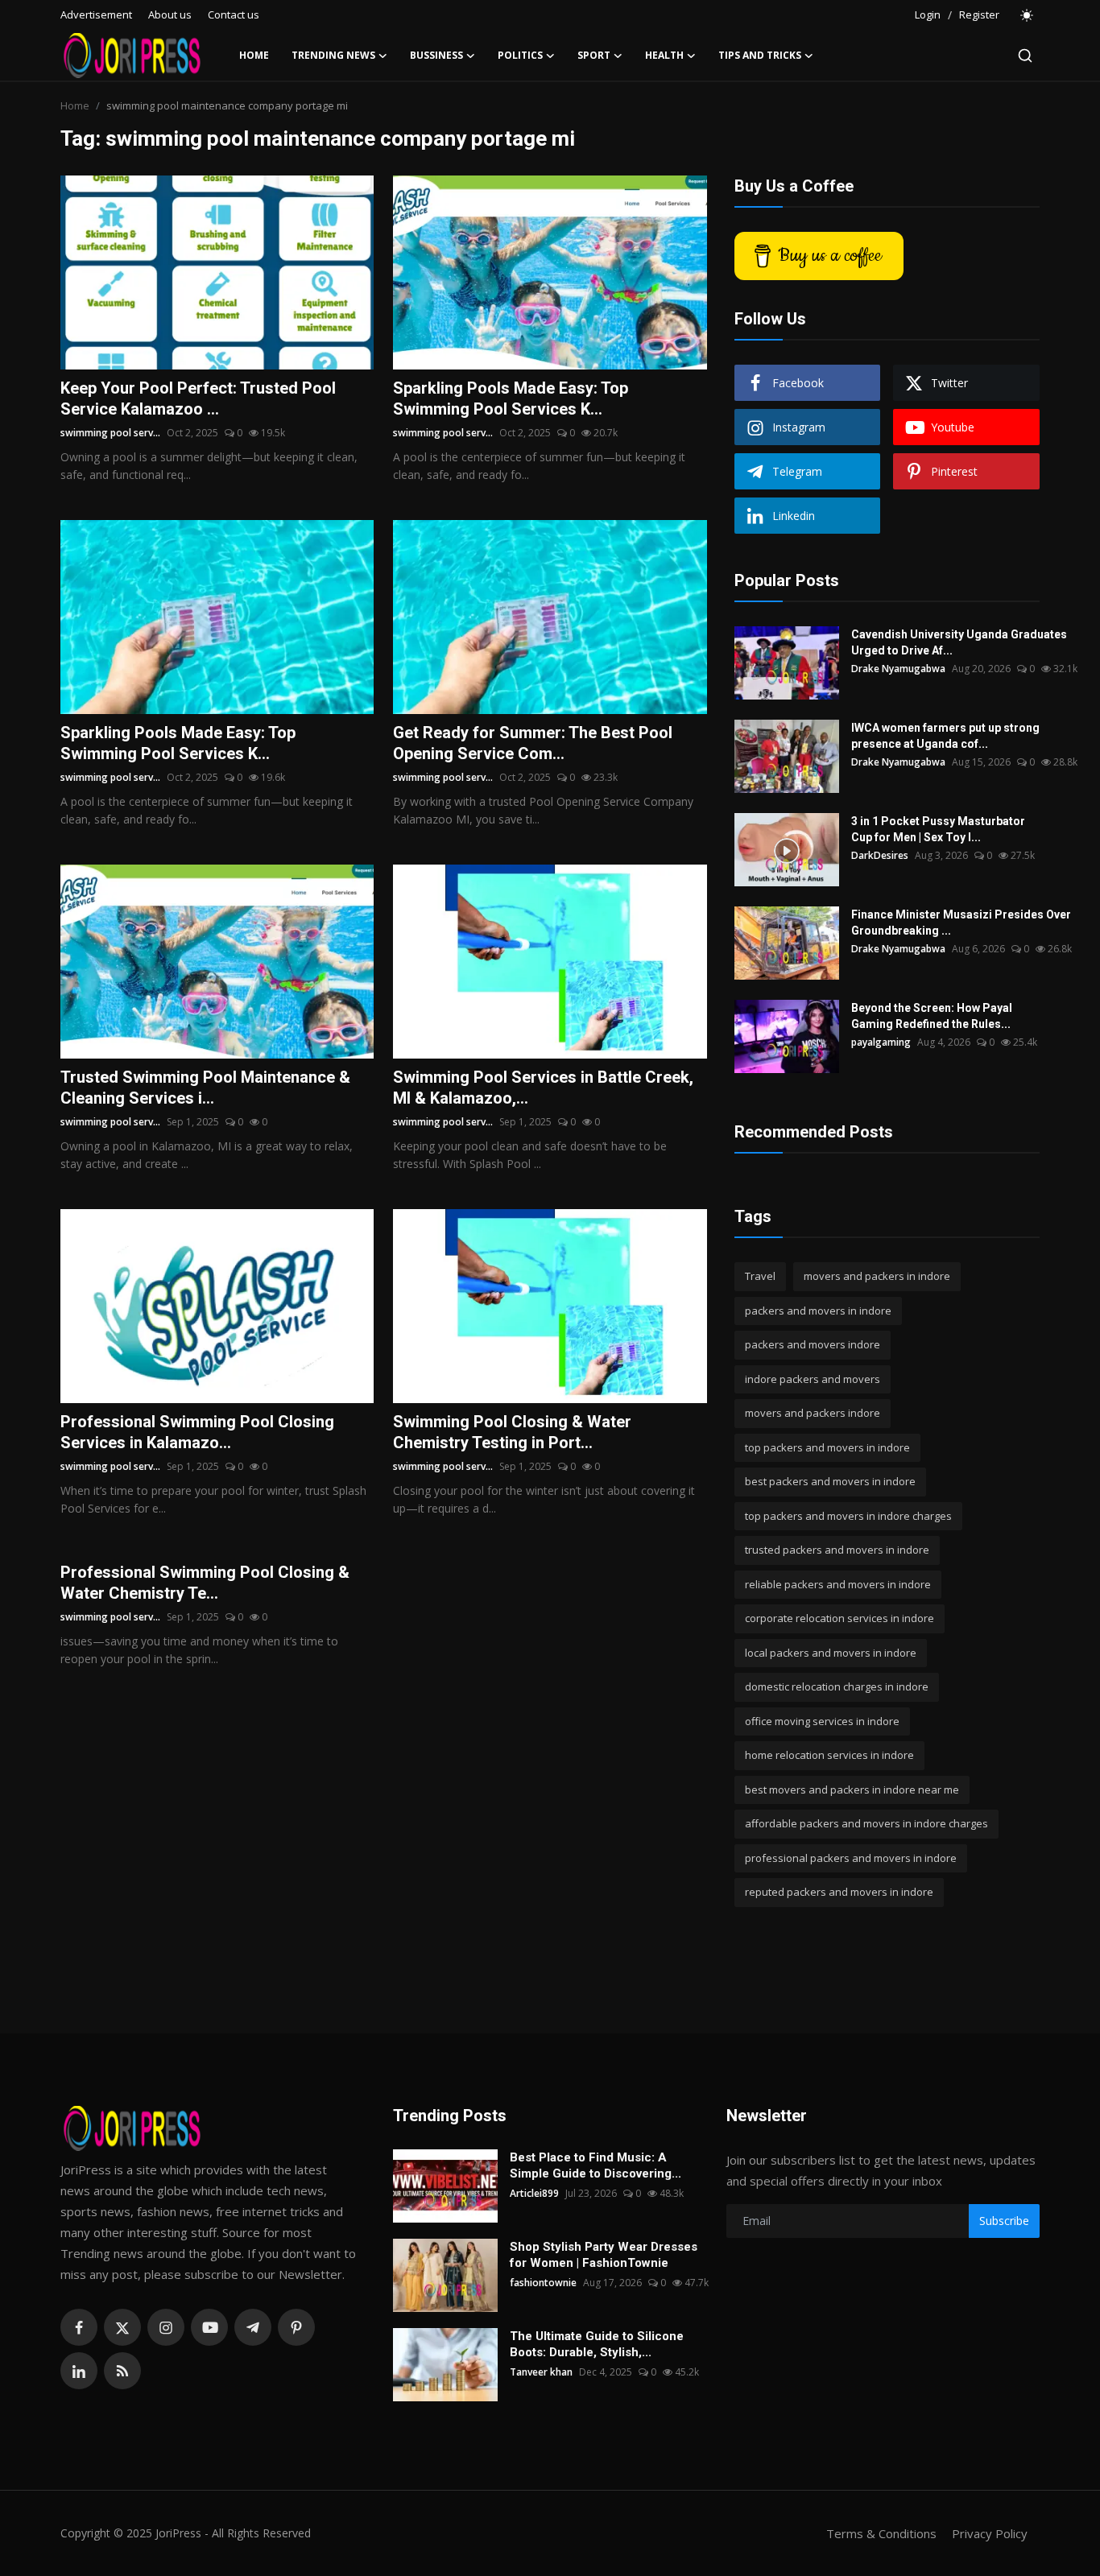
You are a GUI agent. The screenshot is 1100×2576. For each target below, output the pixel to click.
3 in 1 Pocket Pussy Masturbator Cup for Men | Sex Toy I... (938, 829)
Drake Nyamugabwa (898, 669)
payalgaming (881, 1042)
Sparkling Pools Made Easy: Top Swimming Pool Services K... (511, 398)
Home (254, 55)
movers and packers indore (813, 1413)
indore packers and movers (813, 1379)
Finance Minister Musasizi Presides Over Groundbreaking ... (961, 923)
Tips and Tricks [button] (760, 55)
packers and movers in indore (818, 1311)
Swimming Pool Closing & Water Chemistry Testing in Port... (512, 1432)
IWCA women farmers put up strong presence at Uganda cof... (945, 736)
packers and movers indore (813, 1344)
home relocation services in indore (829, 1755)
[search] (1025, 56)
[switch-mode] (1028, 15)
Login (928, 14)
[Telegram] (253, 2327)
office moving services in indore (822, 1721)
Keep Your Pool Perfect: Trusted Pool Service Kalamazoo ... (198, 398)
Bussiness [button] (436, 55)
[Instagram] (166, 2327)
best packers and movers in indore (830, 1481)
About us (170, 14)
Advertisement (96, 14)
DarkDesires (880, 855)
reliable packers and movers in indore (838, 1584)
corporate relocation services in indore (839, 1618)
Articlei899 (534, 2193)
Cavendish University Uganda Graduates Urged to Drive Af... (959, 642)
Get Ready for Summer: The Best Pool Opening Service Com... (533, 743)
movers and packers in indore (877, 1276)
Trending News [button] (333, 55)
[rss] (122, 2371)
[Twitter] (122, 2327)
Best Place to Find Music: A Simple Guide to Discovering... (595, 2165)
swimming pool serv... (110, 433)
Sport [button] (594, 55)
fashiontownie (543, 2283)
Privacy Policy (990, 2533)
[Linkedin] (79, 2371)
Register (979, 14)
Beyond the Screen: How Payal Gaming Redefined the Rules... (932, 1016)
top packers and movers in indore (827, 1447)
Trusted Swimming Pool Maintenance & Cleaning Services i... (205, 1088)
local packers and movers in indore (831, 1653)
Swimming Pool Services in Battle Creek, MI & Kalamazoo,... (543, 1088)
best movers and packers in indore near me (852, 1790)
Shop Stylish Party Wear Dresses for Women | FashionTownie (604, 2255)
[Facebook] (79, 2327)
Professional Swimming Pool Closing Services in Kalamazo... (197, 1432)
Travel (760, 1276)
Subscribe (1004, 2221)
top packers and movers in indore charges (848, 1516)
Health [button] (664, 55)
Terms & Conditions (881, 2533)
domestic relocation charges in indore (837, 1686)
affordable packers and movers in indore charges (866, 1823)
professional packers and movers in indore (851, 1858)
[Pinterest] (296, 2327)
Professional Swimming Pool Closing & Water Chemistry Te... (205, 1583)
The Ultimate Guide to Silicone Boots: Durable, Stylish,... (597, 2344)
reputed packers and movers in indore (839, 1892)
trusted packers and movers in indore (837, 1550)
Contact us (234, 14)
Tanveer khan (541, 2372)
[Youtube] (209, 2327)
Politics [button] (520, 55)
